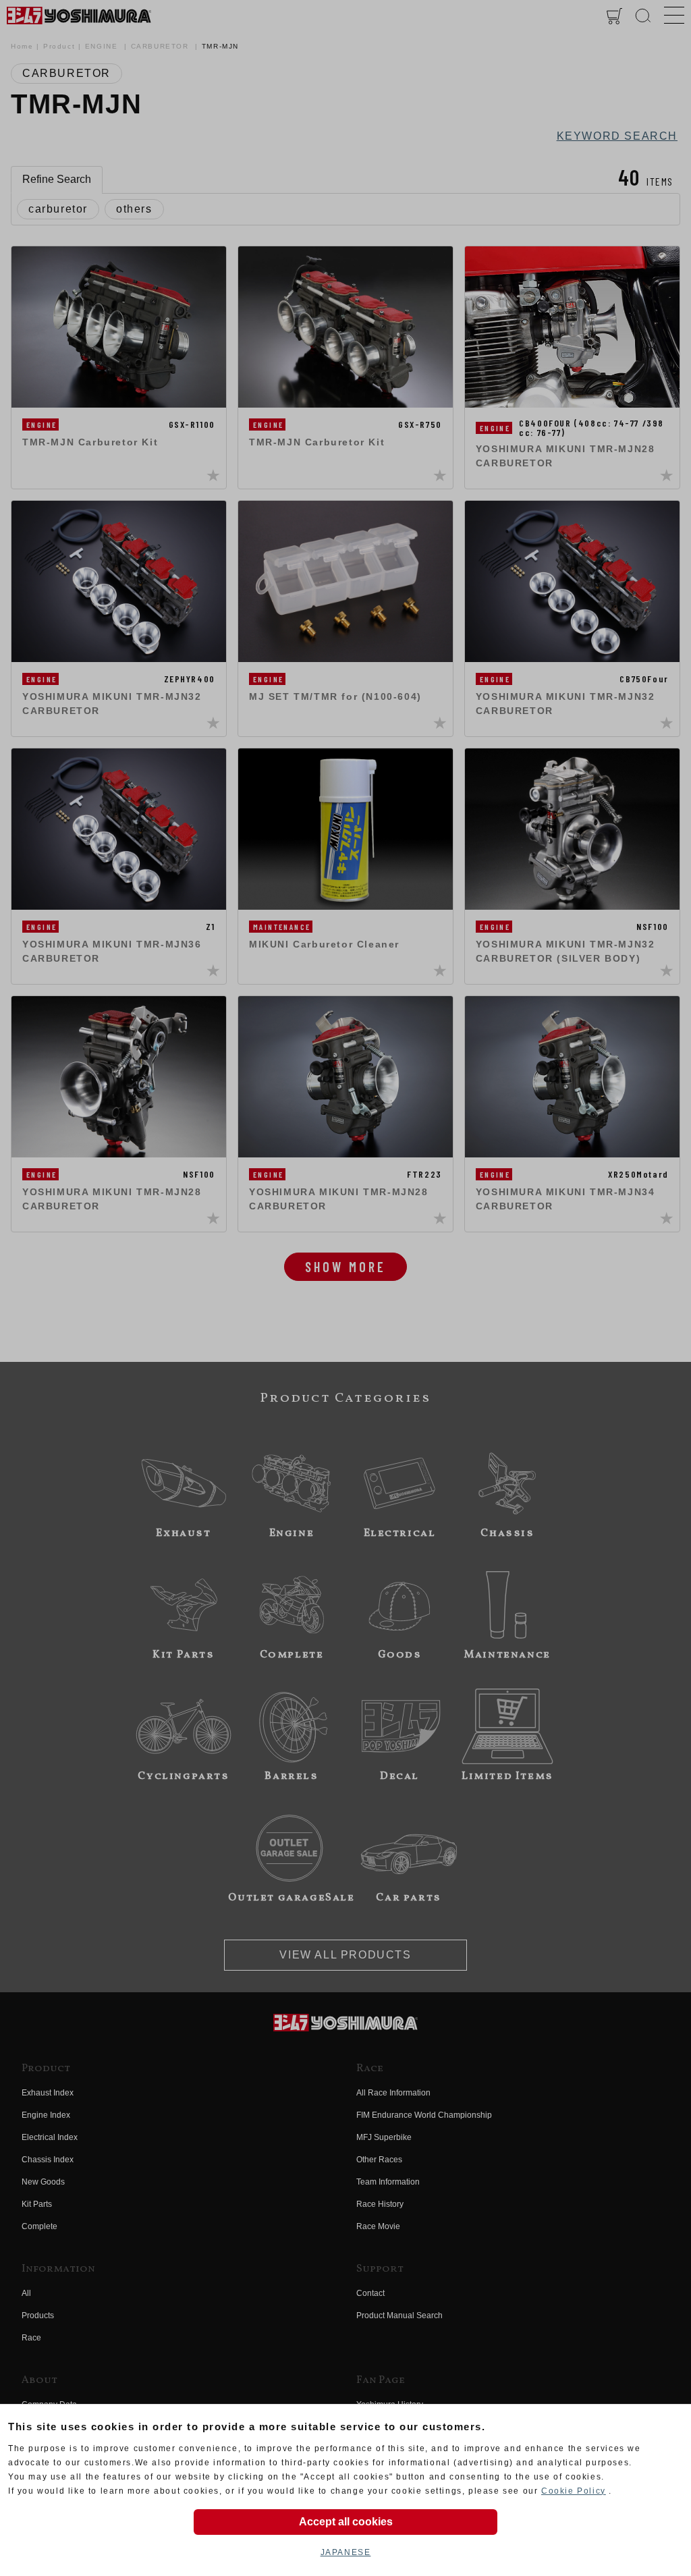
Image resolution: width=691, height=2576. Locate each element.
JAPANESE (346, 2552)
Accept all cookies (346, 2522)
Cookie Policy (574, 2491)
